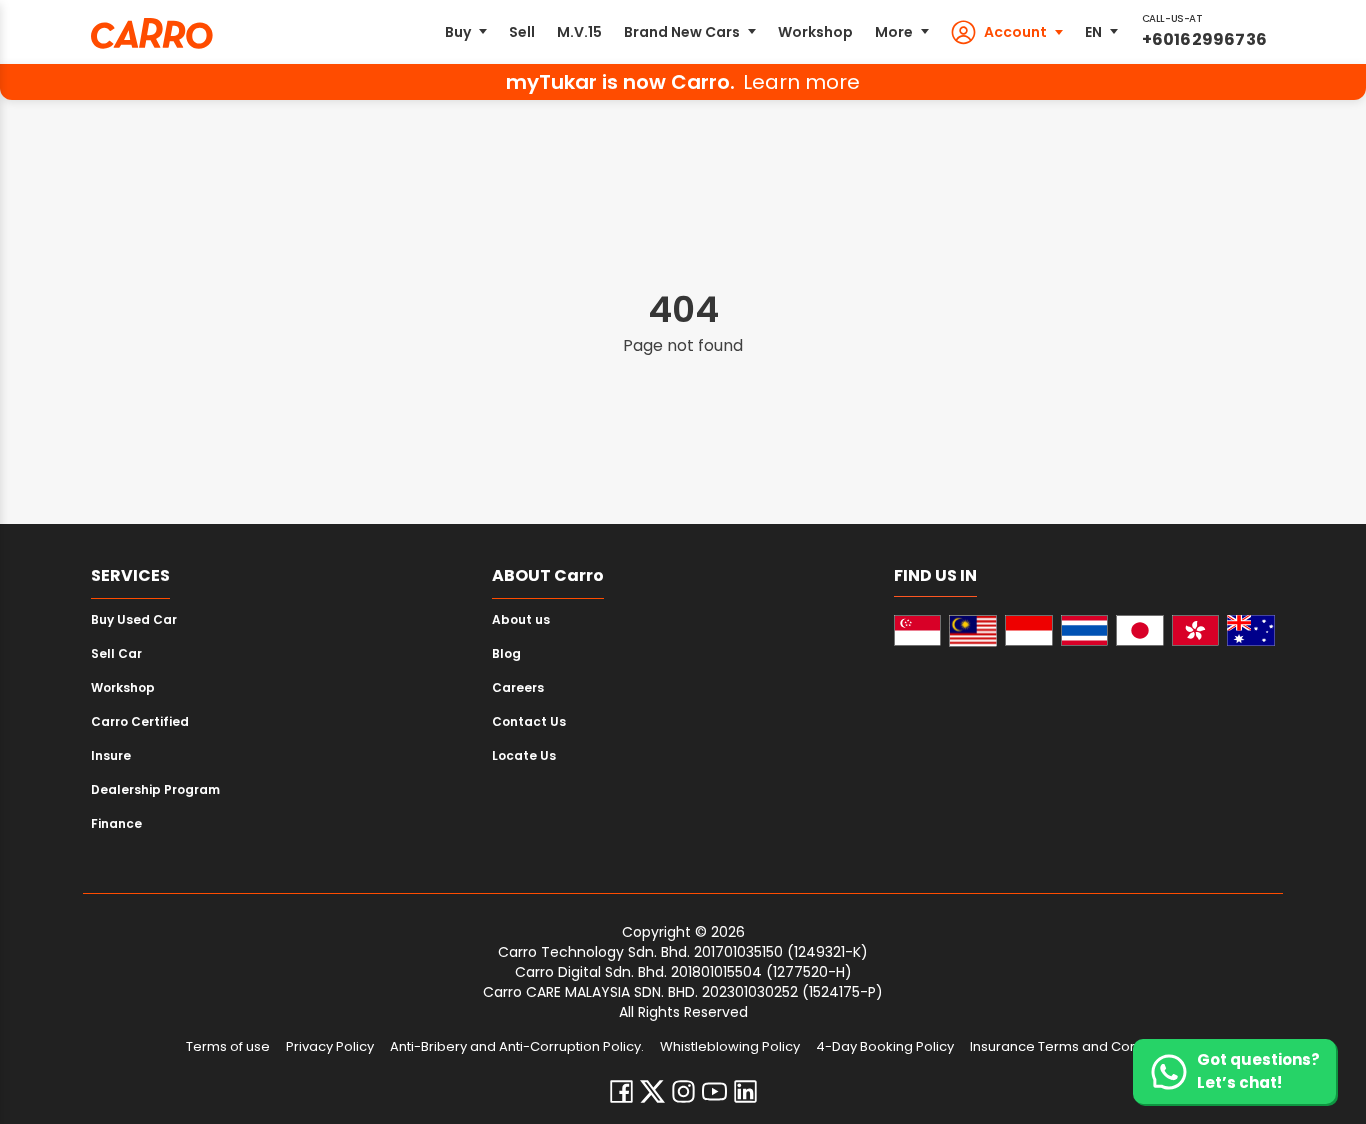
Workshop (815, 32)
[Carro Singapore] (918, 631)
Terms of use (228, 1047)
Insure (111, 755)
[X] (652, 1091)
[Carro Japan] (1140, 631)
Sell (522, 32)
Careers (518, 687)
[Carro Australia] (1251, 631)
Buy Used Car (134, 619)
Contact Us (529, 721)
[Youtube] (714, 1091)
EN (1093, 32)
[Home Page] (152, 33)
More (894, 32)
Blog (506, 653)
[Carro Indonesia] (1029, 631)
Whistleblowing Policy (730, 1047)
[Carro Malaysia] (973, 631)
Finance (116, 823)
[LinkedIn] (745, 1091)
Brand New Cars (682, 32)
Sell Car (116, 653)
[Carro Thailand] (1085, 631)
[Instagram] (683, 1091)
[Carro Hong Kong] (1196, 631)
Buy (458, 32)
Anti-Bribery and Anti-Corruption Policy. (517, 1047)
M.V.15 (579, 32)
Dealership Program (155, 789)
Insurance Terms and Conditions (1075, 1047)
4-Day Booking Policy (885, 1047)
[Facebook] (621, 1091)
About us (521, 619)
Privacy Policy (330, 1047)
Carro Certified (140, 721)
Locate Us (524, 755)
